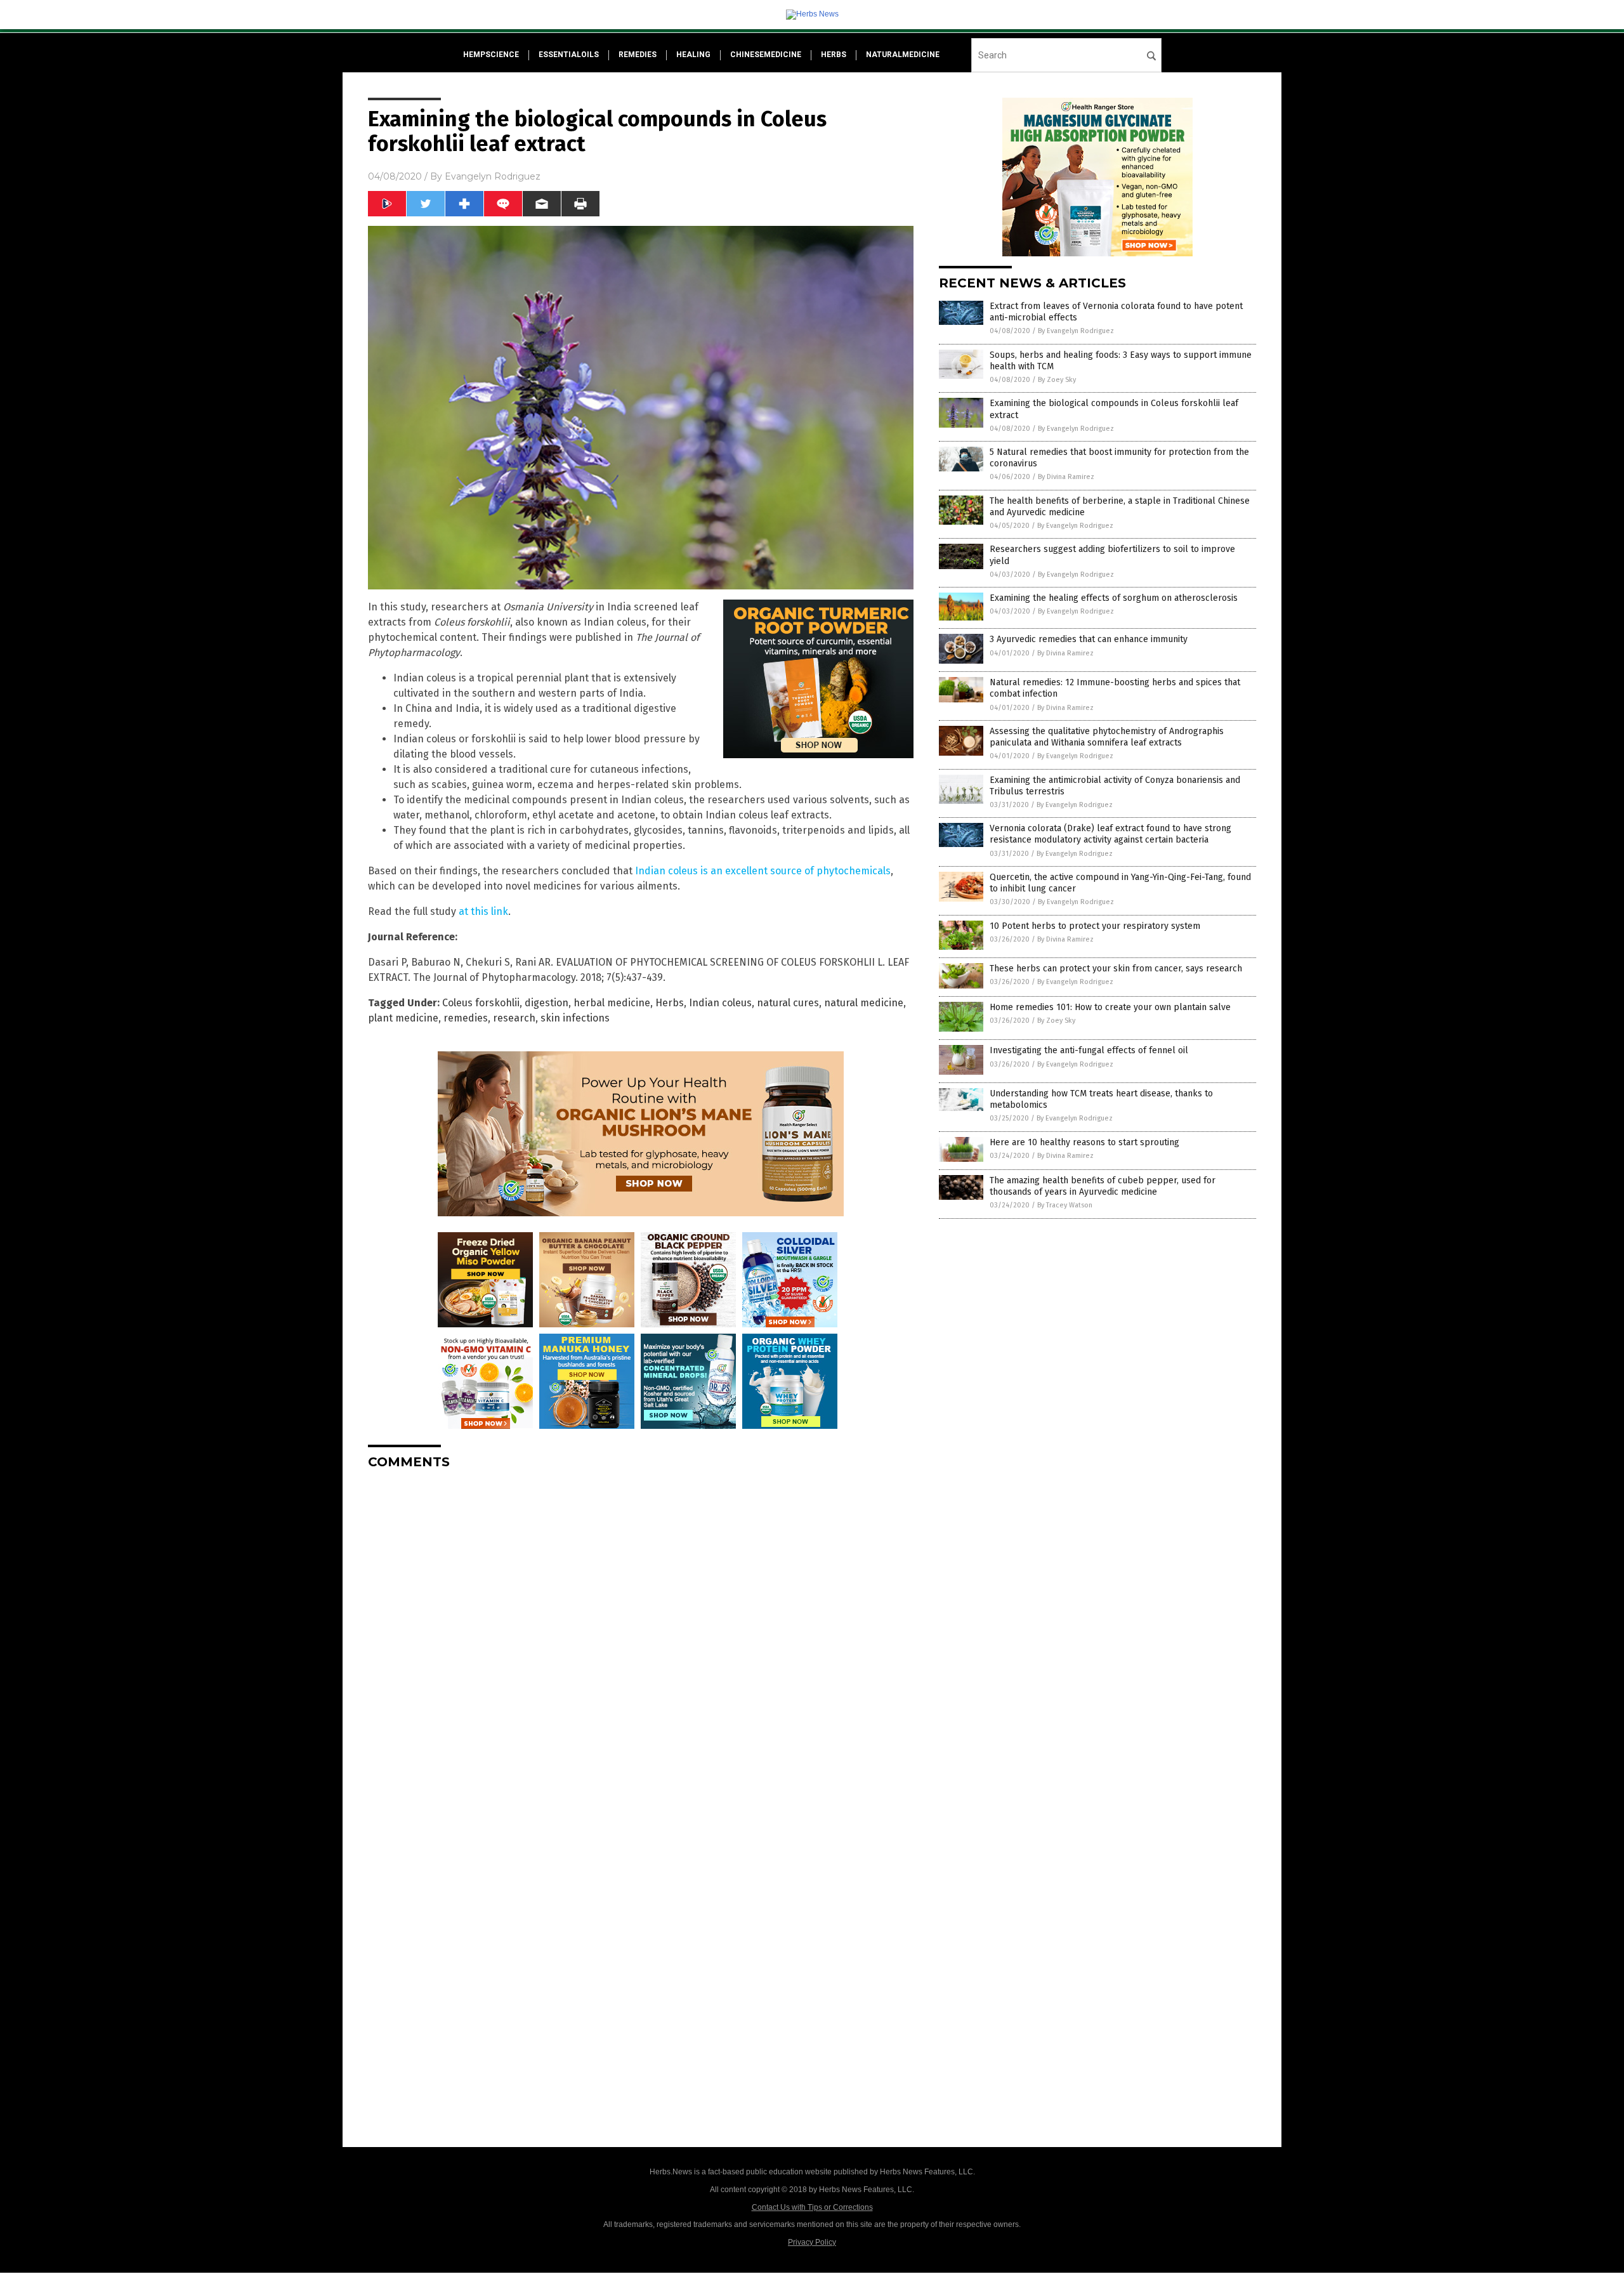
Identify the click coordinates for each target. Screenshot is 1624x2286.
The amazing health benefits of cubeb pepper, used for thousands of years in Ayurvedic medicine (1103, 1186)
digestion (547, 1003)
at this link (483, 911)
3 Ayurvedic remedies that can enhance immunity (1089, 639)
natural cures (788, 1003)
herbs (834, 55)
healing (693, 55)
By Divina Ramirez (1066, 477)
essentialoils (569, 55)
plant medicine (403, 1018)
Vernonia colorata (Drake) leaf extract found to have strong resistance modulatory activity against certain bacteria (1110, 834)
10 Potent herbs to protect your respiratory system (1095, 926)
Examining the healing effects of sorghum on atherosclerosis (1114, 598)
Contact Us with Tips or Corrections (812, 2207)
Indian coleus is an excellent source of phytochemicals (763, 871)
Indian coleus (720, 1003)
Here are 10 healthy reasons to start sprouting (1084, 1142)
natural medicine (864, 1003)
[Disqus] (641, 1638)
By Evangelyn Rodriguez (1076, 331)
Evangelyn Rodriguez (493, 176)
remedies (638, 55)
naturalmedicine (903, 55)
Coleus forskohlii (481, 1003)
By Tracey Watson (1065, 1205)
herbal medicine (612, 1003)
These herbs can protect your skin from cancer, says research (1116, 969)
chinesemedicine (766, 55)
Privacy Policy (812, 2242)
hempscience (491, 55)
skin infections (575, 1018)
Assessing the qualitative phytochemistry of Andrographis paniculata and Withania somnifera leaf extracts (1107, 737)
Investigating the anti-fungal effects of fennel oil (1089, 1050)
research (514, 1018)
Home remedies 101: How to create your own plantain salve (1110, 1007)
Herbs (670, 1003)
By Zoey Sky (1057, 380)
